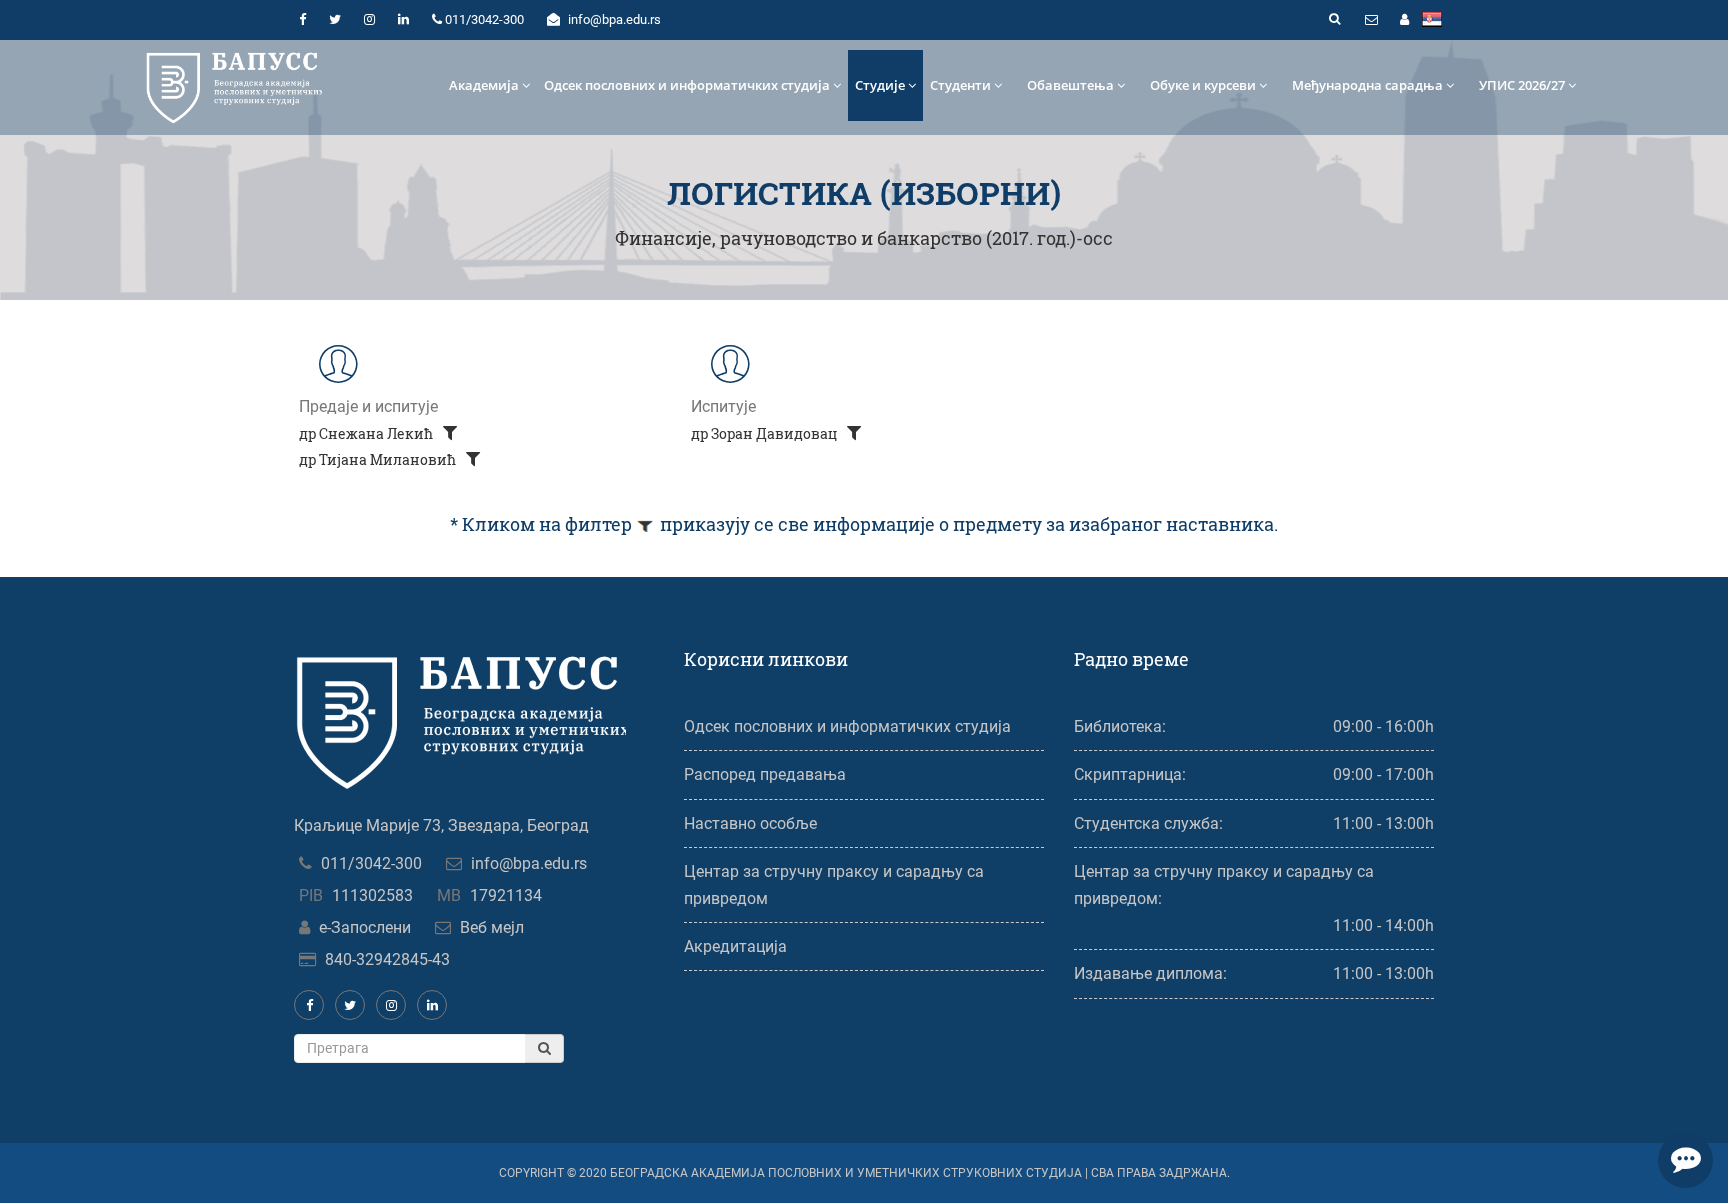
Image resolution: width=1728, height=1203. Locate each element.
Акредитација (735, 946)
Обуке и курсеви (1203, 85)
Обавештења (1070, 85)
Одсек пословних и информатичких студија (687, 85)
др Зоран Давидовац (765, 433)
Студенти (960, 85)
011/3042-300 (371, 863)
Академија (484, 85)
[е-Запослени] (1404, 20)
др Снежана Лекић (367, 433)
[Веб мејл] (1371, 20)
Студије (880, 85)
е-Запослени (365, 927)
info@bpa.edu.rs (529, 863)
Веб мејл (492, 927)
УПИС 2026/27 (1522, 85)
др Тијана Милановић (379, 459)
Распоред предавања (765, 774)
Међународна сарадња (1367, 85)
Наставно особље (750, 823)
